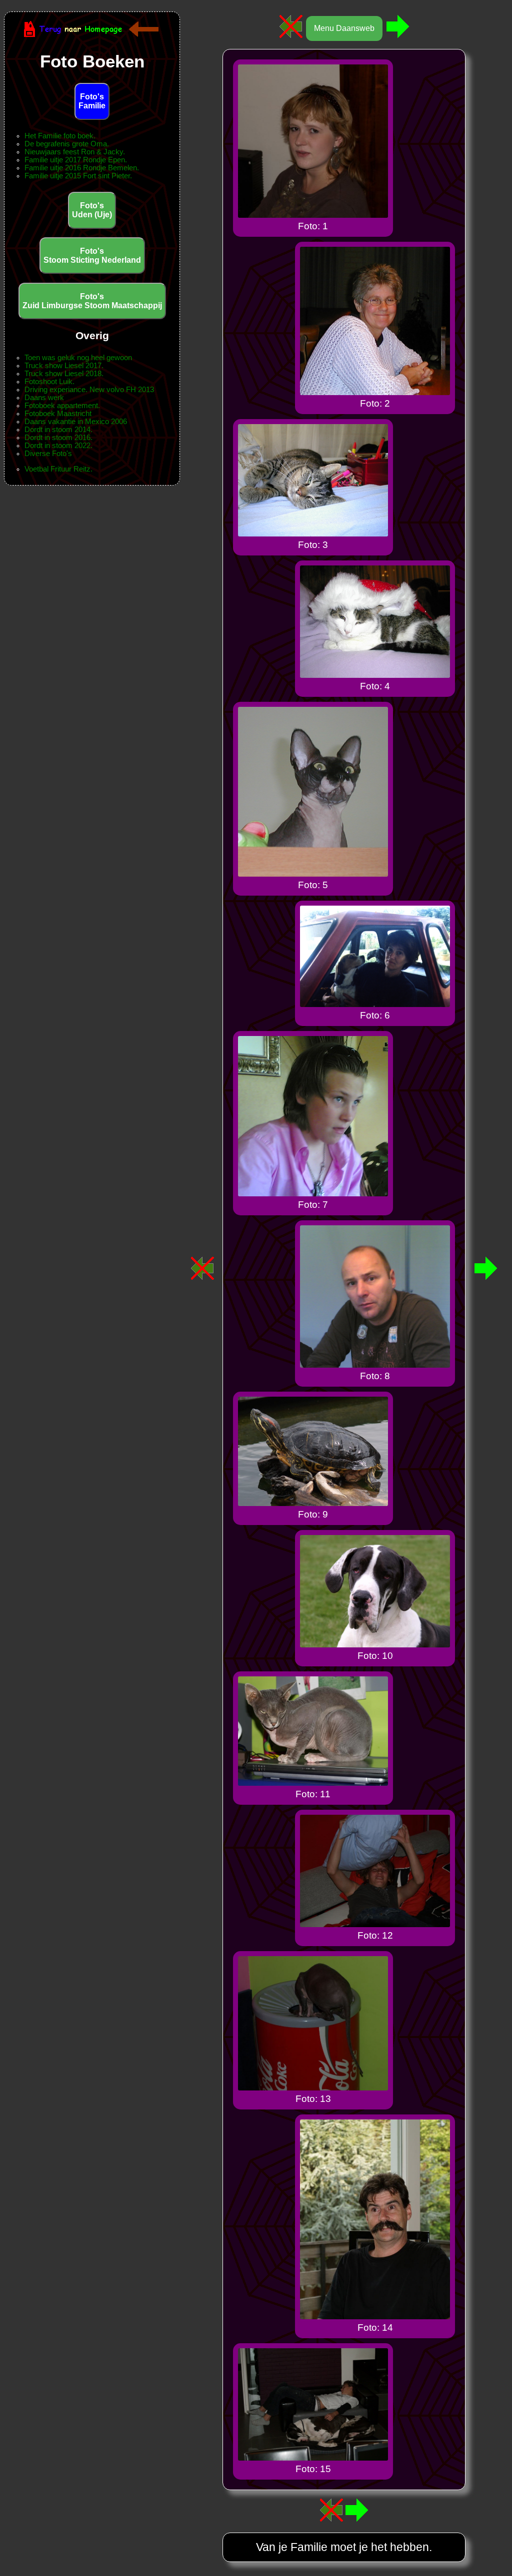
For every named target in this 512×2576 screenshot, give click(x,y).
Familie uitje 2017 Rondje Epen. (76, 160)
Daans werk (44, 398)
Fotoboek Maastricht (58, 414)
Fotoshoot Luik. (49, 382)
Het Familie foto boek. (60, 136)
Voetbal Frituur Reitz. (58, 469)
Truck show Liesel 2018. (64, 374)
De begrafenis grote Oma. (67, 144)
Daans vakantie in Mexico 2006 (76, 422)
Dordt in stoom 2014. (58, 430)
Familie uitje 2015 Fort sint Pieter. (78, 176)
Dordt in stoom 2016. (58, 438)
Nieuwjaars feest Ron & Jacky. (75, 152)
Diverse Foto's (48, 454)
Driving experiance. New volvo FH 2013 (89, 390)
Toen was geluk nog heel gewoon (78, 358)
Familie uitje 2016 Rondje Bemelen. (82, 168)
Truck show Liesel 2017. (64, 366)
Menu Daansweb (344, 28)
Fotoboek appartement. (62, 406)
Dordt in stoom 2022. (58, 446)
